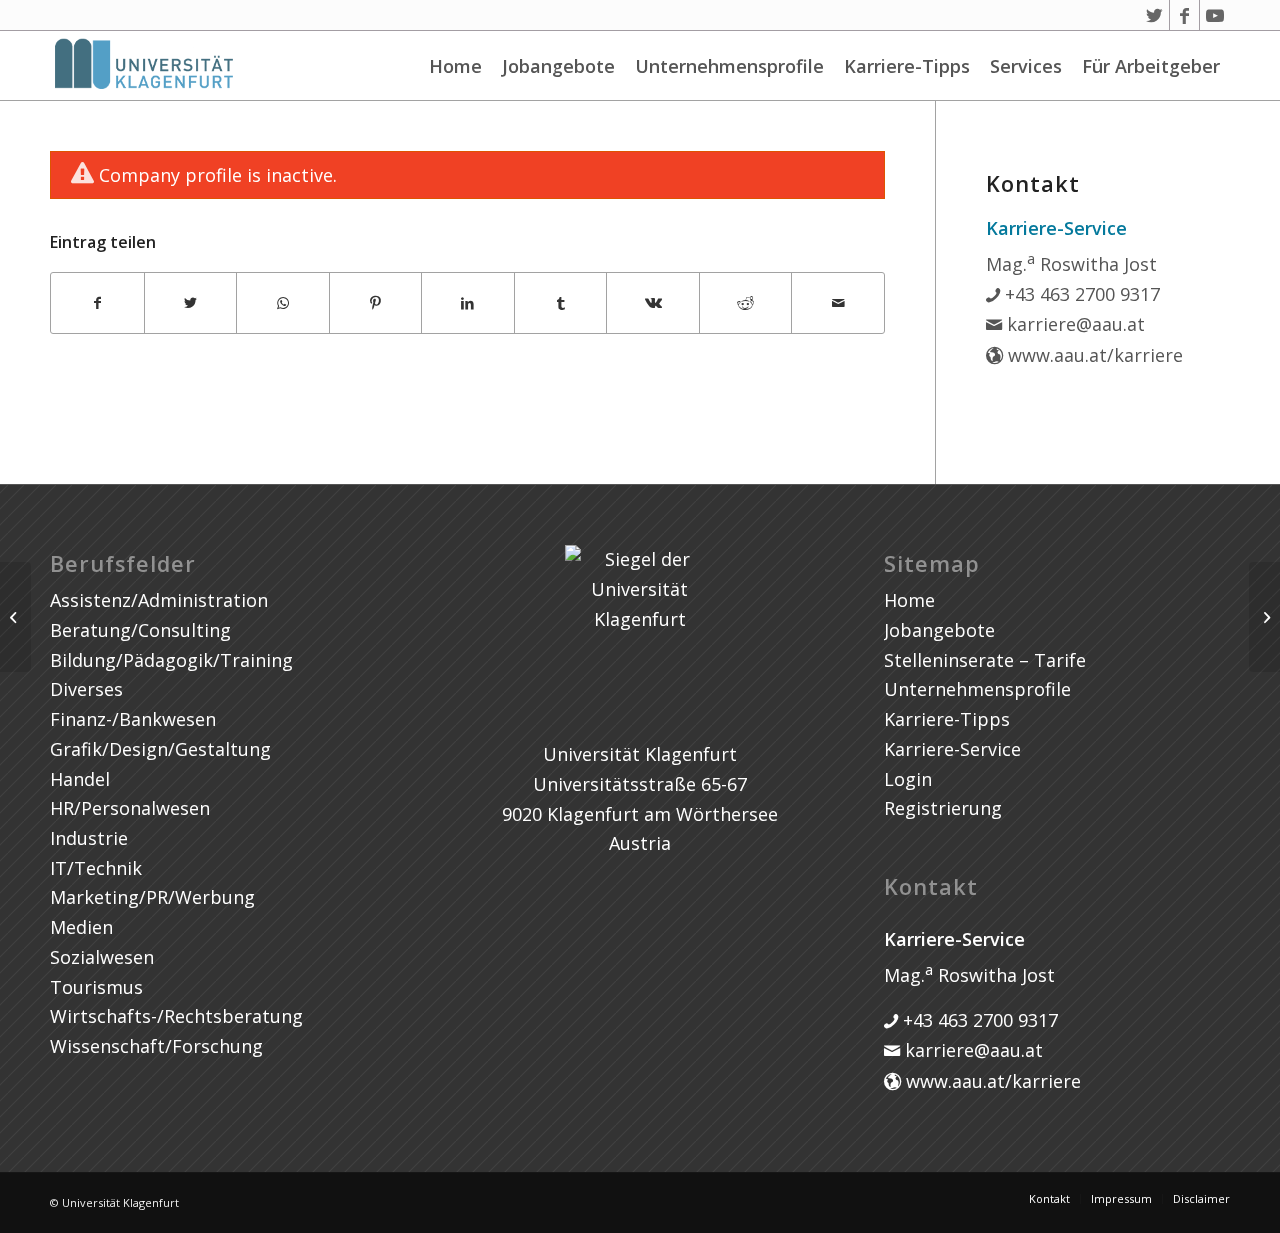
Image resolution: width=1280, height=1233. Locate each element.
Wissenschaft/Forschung (156, 1046)
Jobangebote (558, 66)
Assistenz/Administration (159, 600)
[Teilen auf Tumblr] (561, 303)
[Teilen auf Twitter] (191, 303)
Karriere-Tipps (907, 66)
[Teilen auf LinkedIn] (468, 303)
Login (908, 779)
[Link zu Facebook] (1184, 15)
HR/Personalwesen (130, 808)
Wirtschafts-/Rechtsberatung (176, 1016)
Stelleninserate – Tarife (985, 660)
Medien (81, 927)
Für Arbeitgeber (1151, 66)
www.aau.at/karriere (1093, 355)
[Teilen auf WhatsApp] (283, 303)
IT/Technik (96, 868)
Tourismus (96, 987)
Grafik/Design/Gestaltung (160, 749)
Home (455, 66)
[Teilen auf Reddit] (746, 303)
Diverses (86, 689)
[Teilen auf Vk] (653, 303)
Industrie (89, 838)
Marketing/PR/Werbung (152, 897)
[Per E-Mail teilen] (838, 303)
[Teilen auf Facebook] (97, 303)
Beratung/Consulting (140, 630)
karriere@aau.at (1073, 324)
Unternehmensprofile (729, 66)
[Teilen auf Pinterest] (376, 303)
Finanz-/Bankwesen (133, 719)
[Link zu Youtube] (1215, 15)
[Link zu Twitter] (1154, 15)
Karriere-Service (952, 749)
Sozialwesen (102, 957)
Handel (80, 779)
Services (1026, 66)
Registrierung (943, 808)
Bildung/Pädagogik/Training (171, 660)
